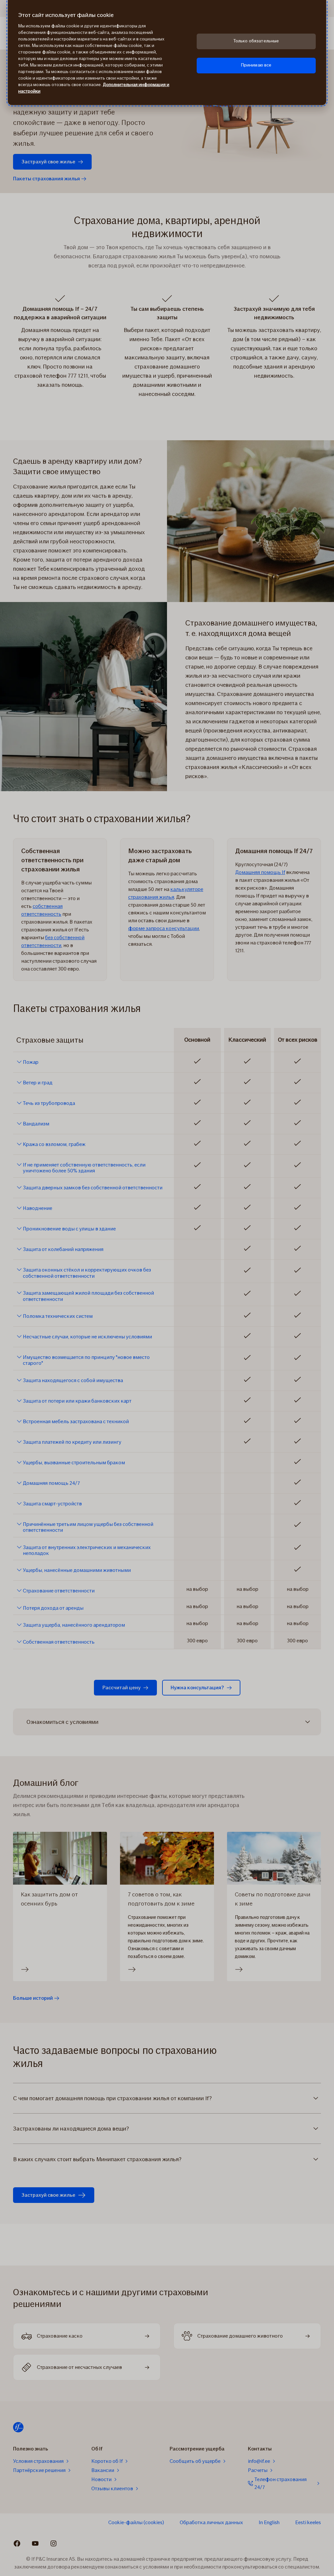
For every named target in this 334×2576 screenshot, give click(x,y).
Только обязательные (256, 41)
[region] (167, 53)
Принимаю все (256, 65)
